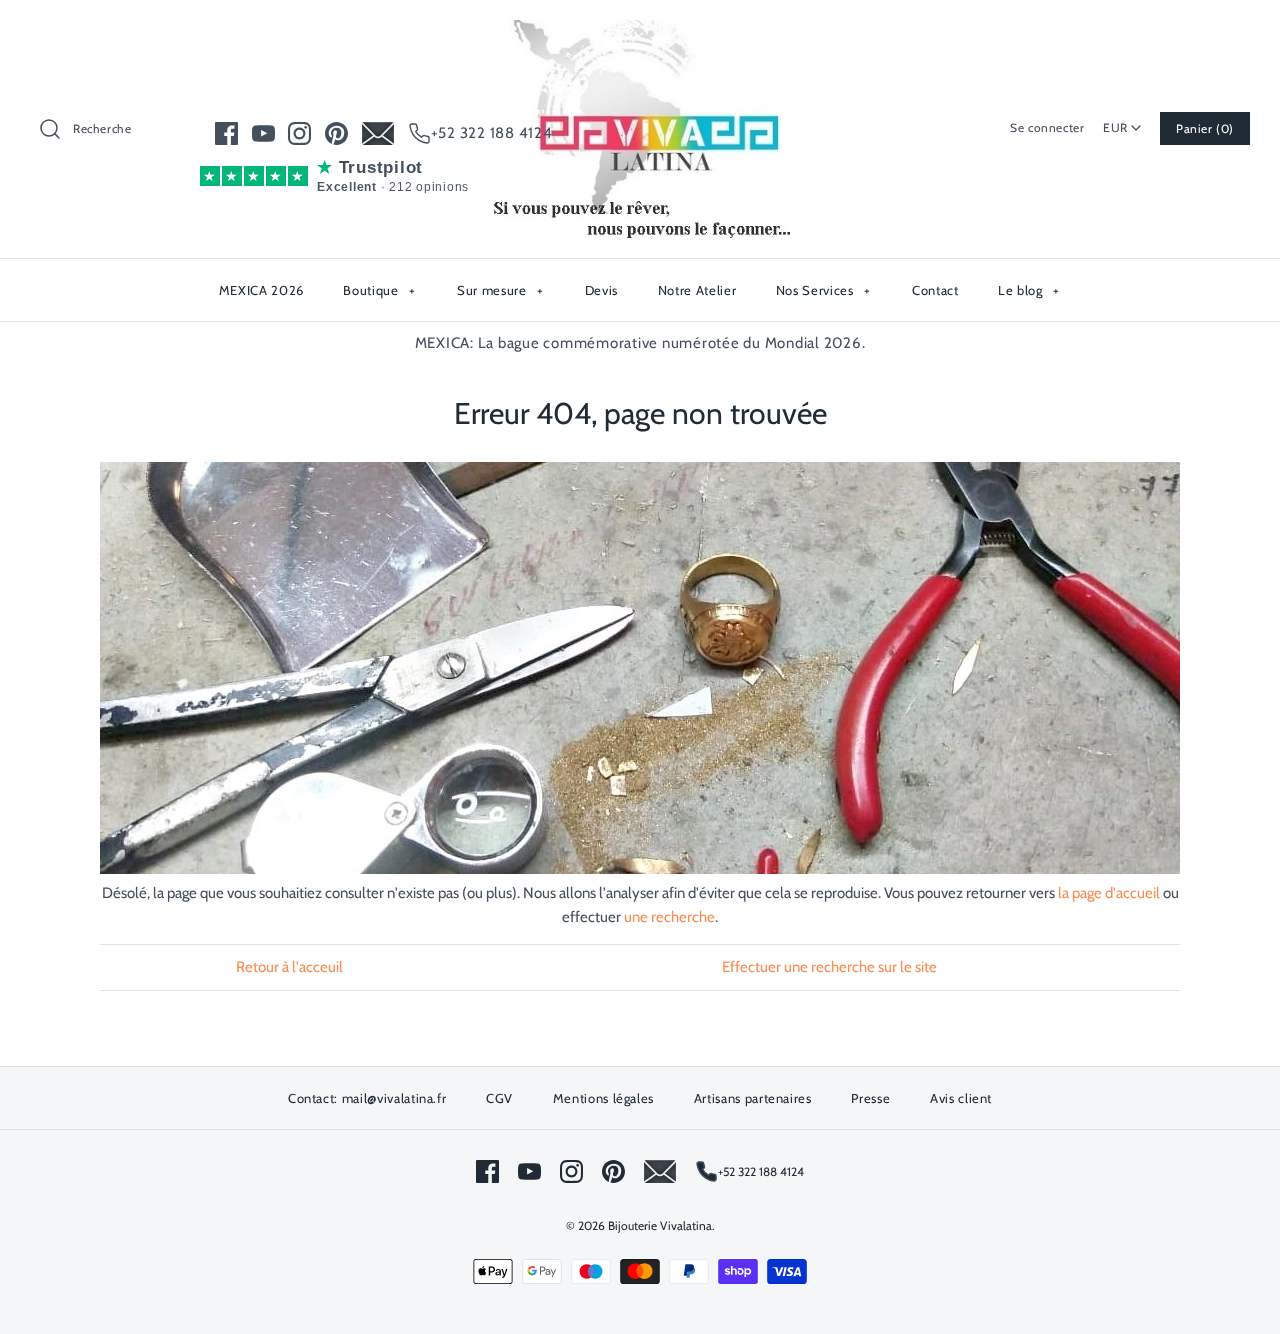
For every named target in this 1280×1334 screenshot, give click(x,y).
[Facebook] (226, 133)
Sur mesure (500, 290)
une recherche (669, 917)
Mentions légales (603, 1098)
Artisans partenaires (753, 1098)
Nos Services (823, 290)
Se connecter (1047, 127)
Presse (870, 1098)
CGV (499, 1098)
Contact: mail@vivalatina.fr (367, 1098)
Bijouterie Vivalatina (660, 1225)
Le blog (1029, 290)
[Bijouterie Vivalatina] (640, 32)
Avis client (961, 1098)
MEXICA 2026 (261, 290)
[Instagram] (299, 133)
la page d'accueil (1109, 893)
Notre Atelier (697, 290)
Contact (935, 290)
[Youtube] (263, 133)
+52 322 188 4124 (492, 133)
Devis (601, 290)
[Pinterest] (336, 133)
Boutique (379, 290)
